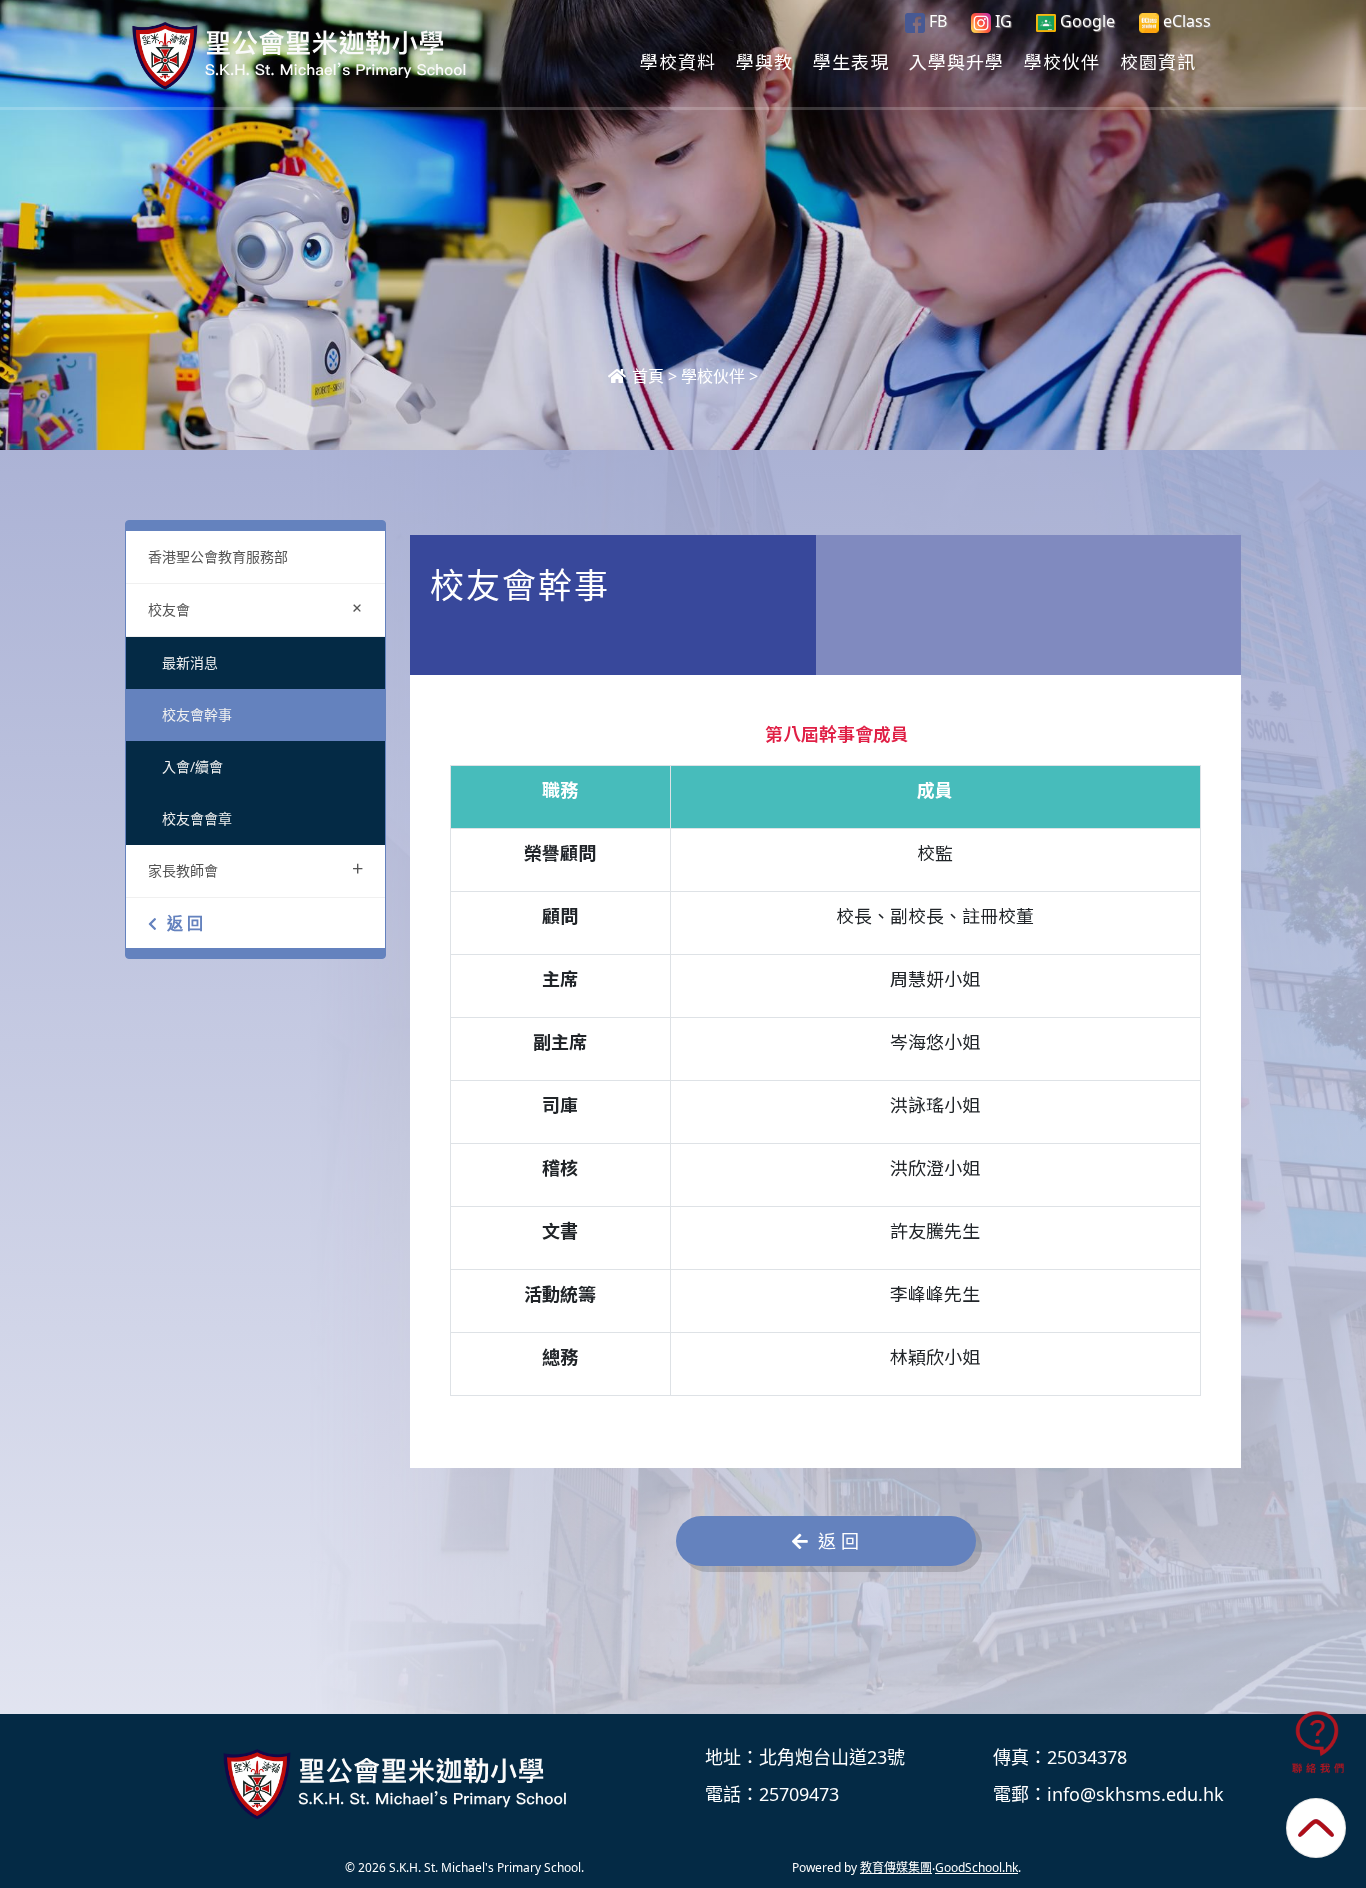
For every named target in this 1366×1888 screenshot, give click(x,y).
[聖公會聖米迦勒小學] (398, 1784)
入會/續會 (192, 766)
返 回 (185, 923)
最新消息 (190, 662)
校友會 (259, 607)
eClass (1185, 21)
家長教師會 (255, 868)
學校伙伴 (1062, 61)
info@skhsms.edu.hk (1135, 1794)
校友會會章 (197, 818)
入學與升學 (956, 61)
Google (1085, 21)
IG (1001, 21)
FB (936, 21)
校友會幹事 (197, 714)
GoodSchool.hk (976, 1867)
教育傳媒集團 (896, 1867)
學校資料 (678, 61)
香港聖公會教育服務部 (218, 556)
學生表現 (851, 61)
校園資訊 (1158, 61)
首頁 (646, 376)
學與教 (764, 61)
